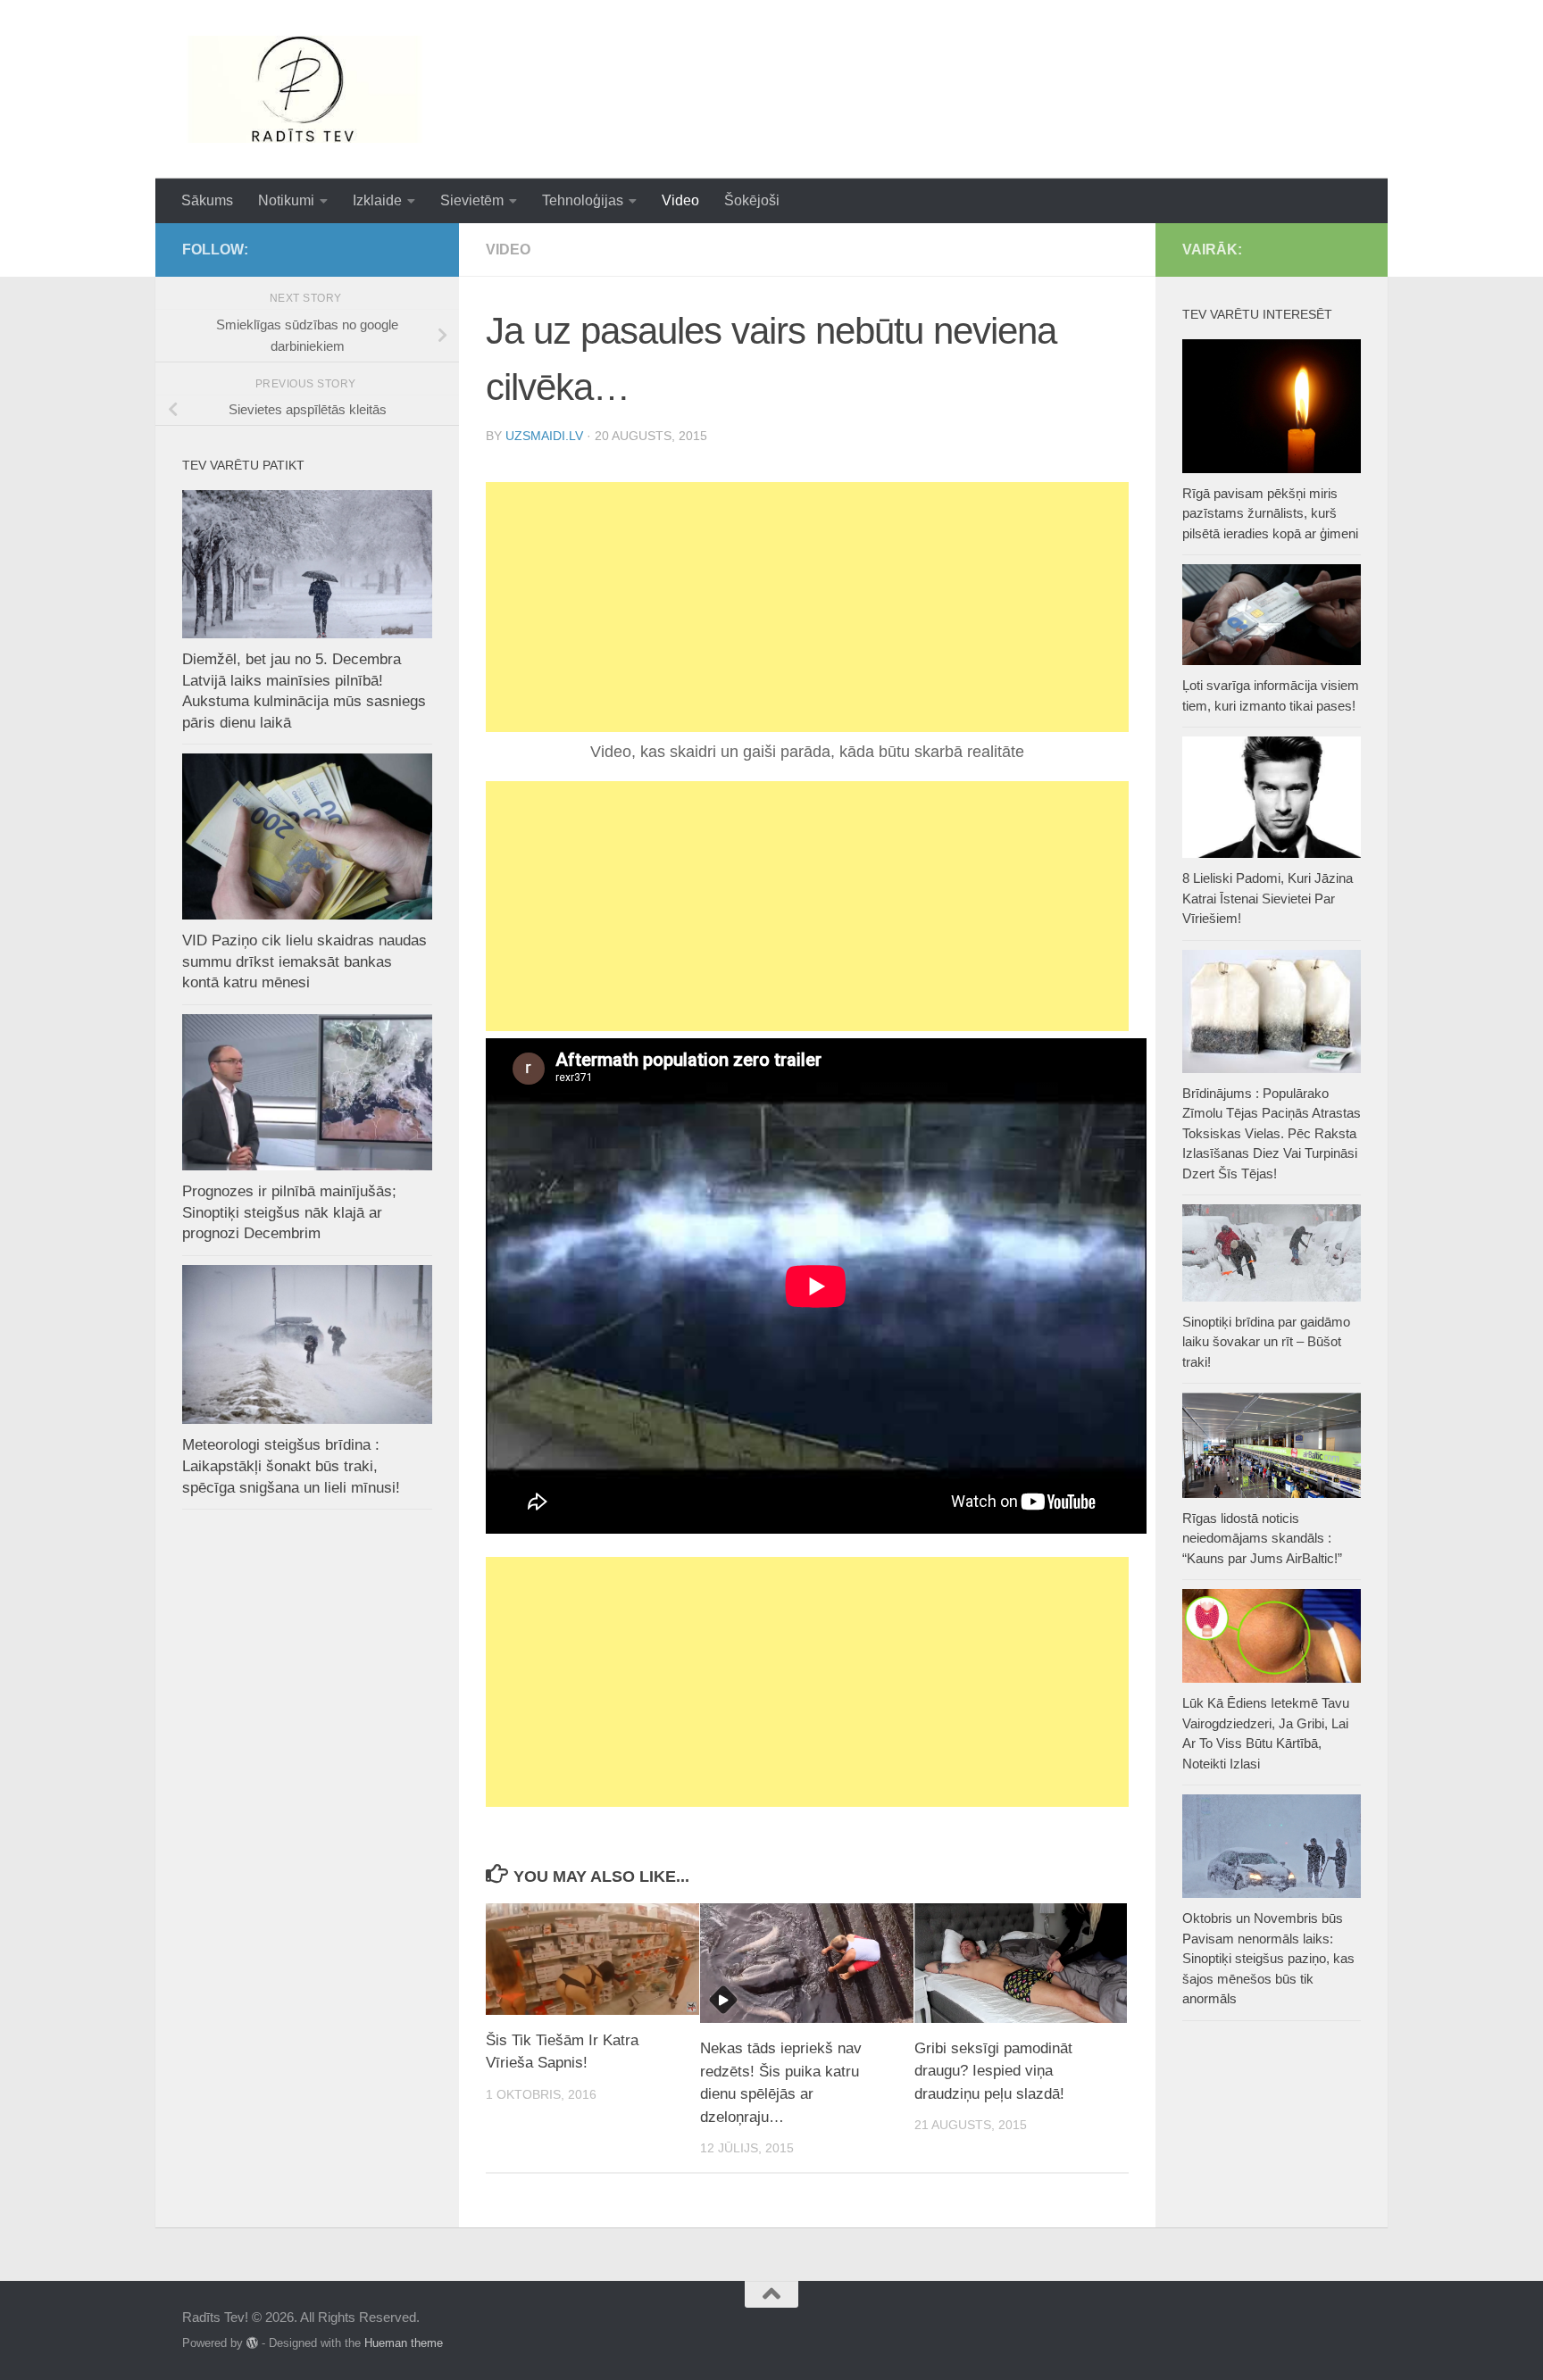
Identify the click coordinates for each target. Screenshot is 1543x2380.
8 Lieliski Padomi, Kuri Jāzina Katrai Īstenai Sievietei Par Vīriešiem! (1268, 898)
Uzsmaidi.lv (544, 436)
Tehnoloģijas (583, 200)
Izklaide (377, 200)
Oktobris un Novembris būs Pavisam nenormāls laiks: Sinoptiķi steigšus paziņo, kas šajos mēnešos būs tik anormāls (1268, 1958)
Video (680, 200)
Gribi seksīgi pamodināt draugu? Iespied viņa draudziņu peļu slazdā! (993, 2071)
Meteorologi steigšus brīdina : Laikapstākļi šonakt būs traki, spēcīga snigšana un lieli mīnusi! (291, 1466)
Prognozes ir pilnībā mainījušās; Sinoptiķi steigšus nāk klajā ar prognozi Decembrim (289, 1212)
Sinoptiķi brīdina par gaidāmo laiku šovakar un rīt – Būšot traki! (1266, 1342)
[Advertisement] (807, 607)
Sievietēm (472, 200)
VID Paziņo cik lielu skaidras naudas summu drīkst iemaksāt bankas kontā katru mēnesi (304, 961)
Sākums (207, 200)
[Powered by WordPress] (252, 2343)
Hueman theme (404, 2343)
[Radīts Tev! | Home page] (307, 89)
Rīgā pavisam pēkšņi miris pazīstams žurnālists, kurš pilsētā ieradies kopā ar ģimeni (1270, 513)
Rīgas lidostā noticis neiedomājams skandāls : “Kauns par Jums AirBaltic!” (1262, 1538)
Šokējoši (752, 200)
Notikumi (286, 200)
